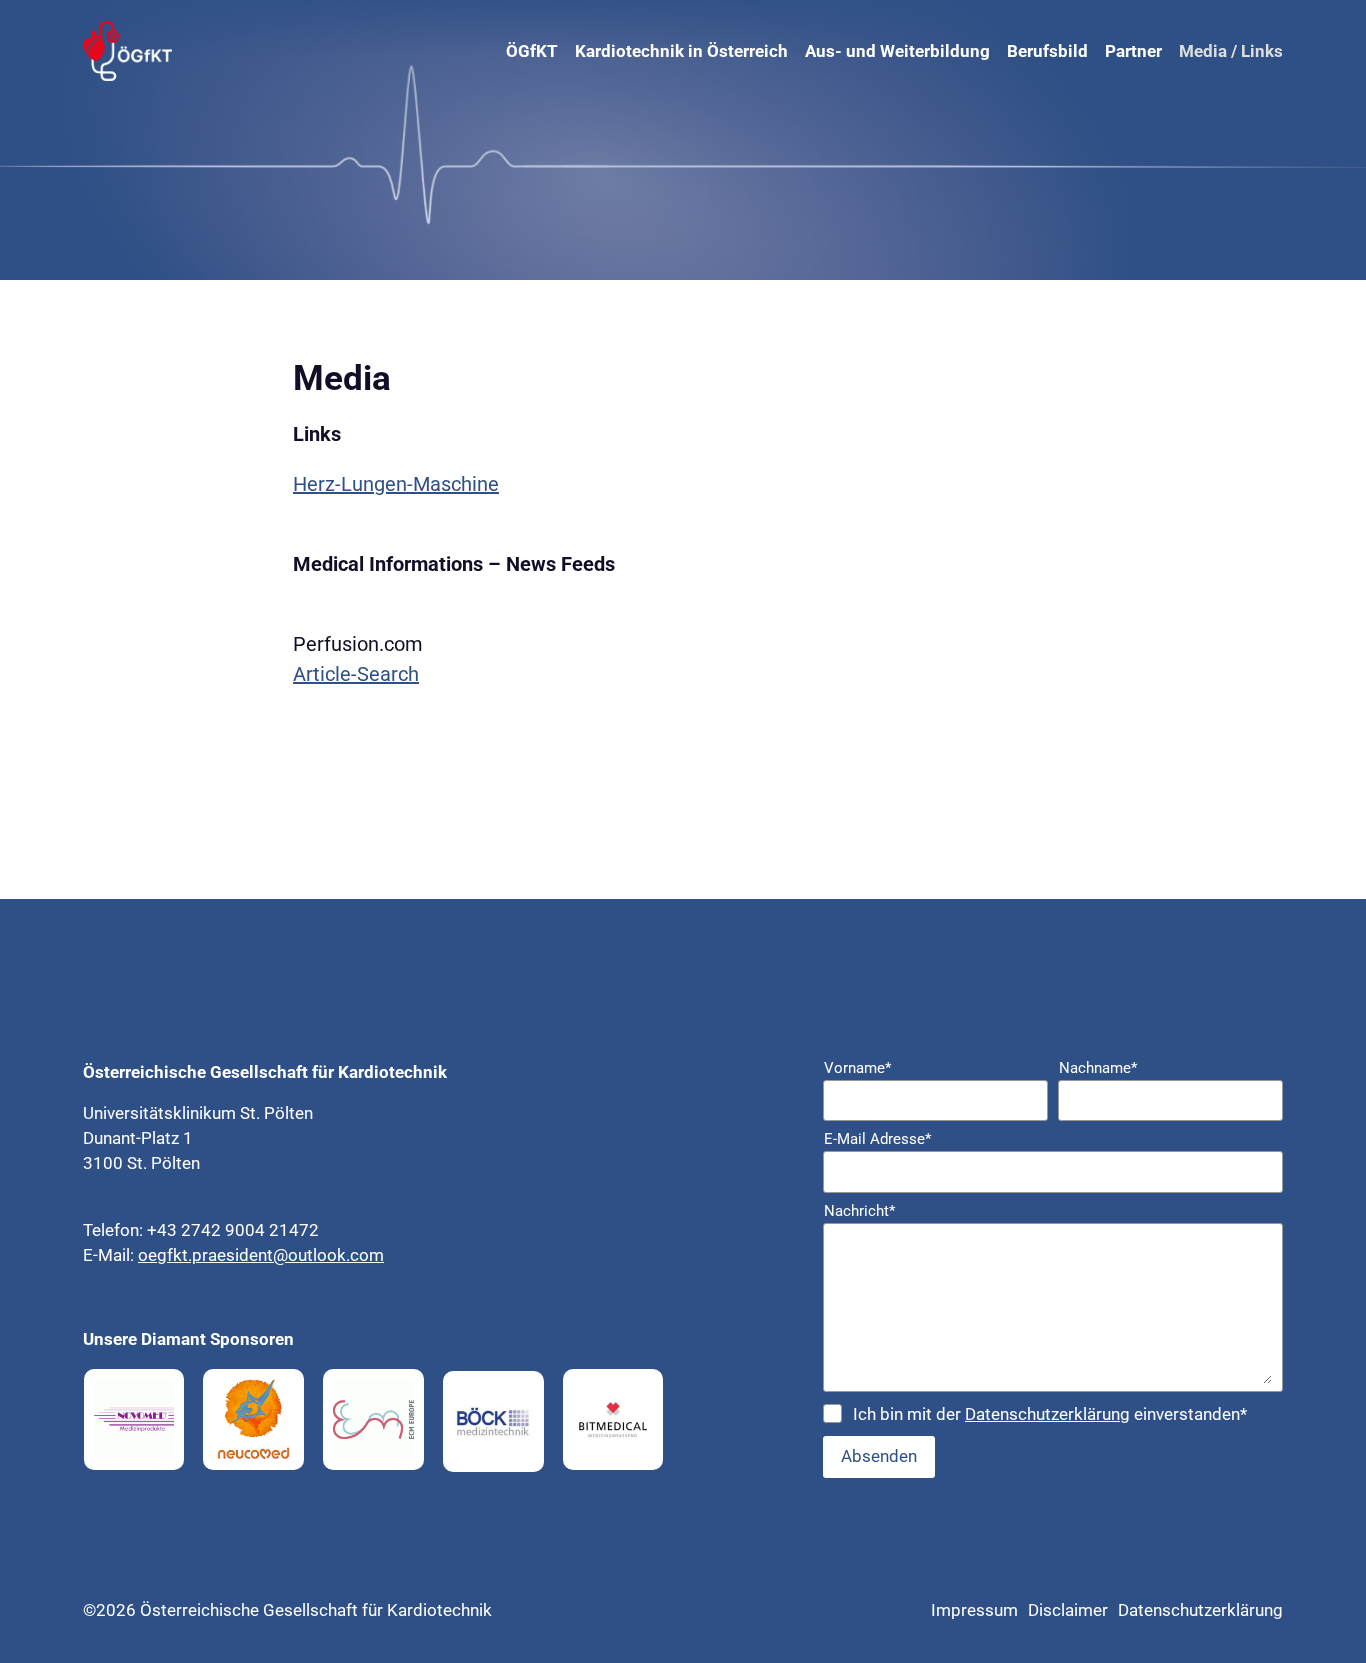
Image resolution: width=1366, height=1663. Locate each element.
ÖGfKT (532, 51)
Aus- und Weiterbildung (897, 51)
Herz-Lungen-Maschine (396, 484)
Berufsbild (1047, 51)
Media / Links (1231, 51)
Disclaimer (1068, 1610)
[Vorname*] (935, 1101)
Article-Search (356, 674)
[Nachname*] (1170, 1101)
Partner (1133, 51)
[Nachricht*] (1053, 1307)
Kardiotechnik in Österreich (681, 51)
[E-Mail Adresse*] (1053, 1172)
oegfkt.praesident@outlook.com (261, 1255)
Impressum (974, 1610)
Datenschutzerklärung (1047, 1414)
